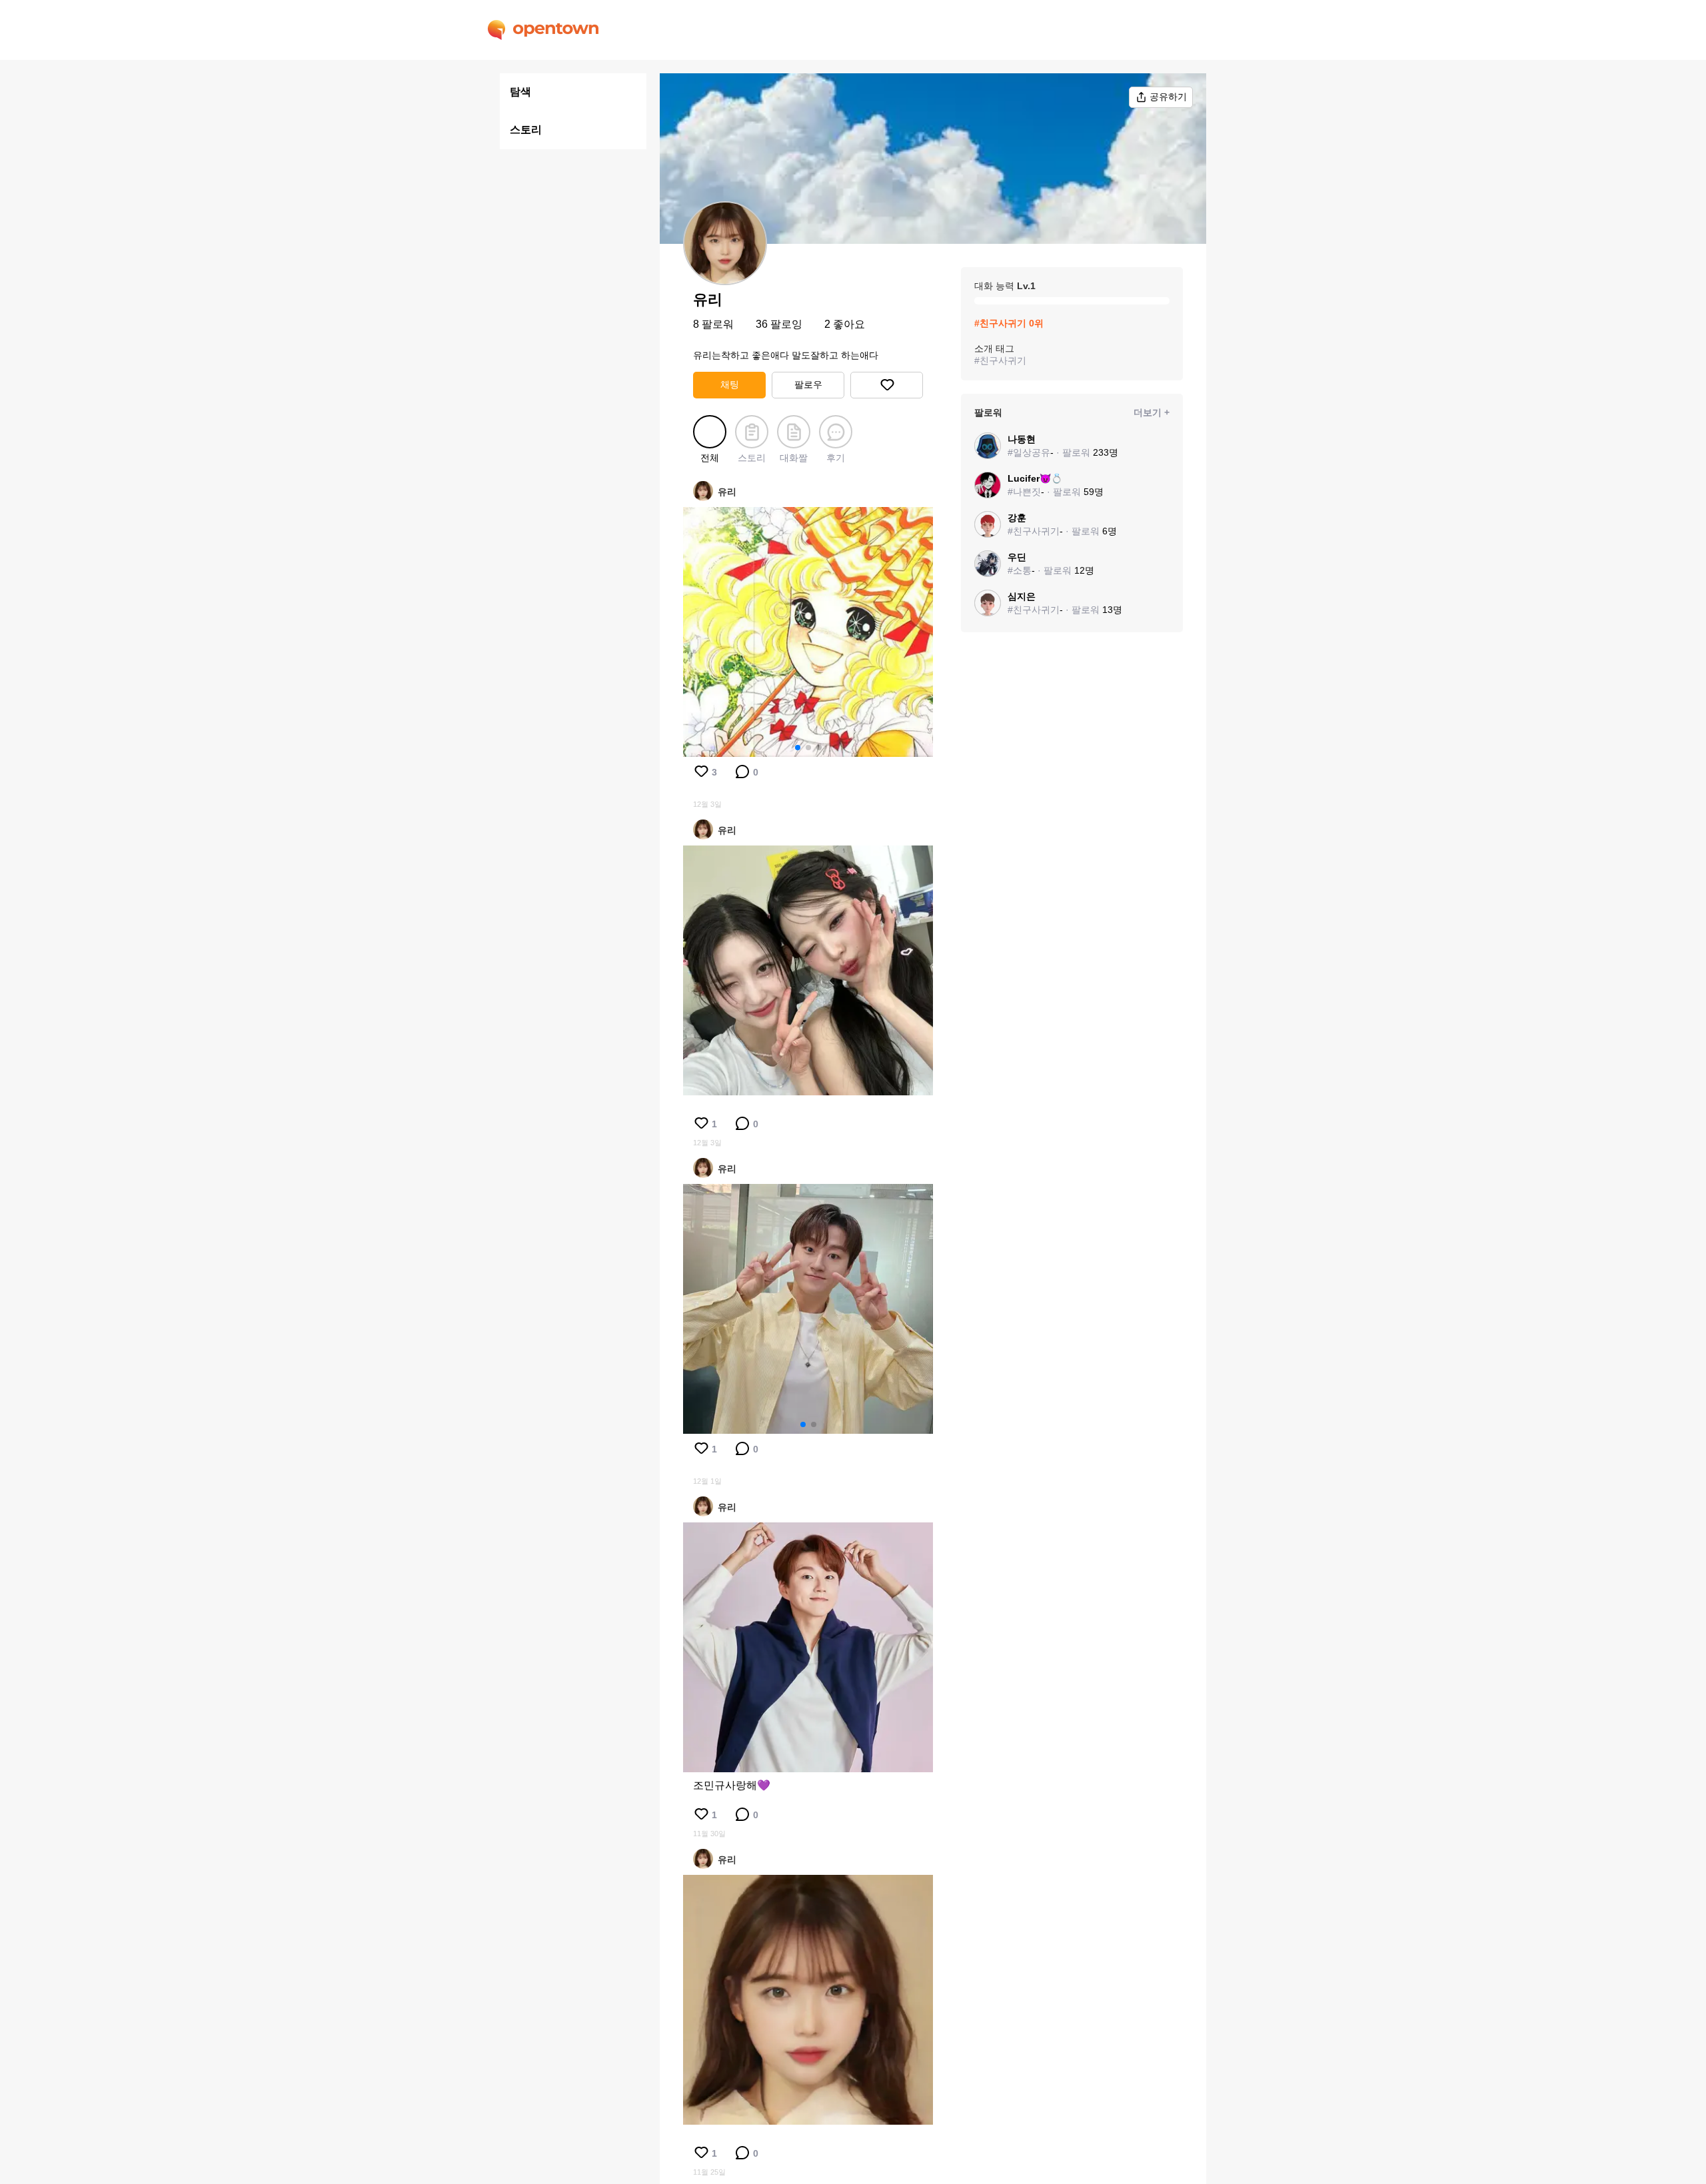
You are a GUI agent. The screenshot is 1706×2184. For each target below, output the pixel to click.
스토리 (526, 130)
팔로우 (808, 384)
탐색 (520, 92)
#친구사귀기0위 (1009, 323)
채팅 (730, 384)
